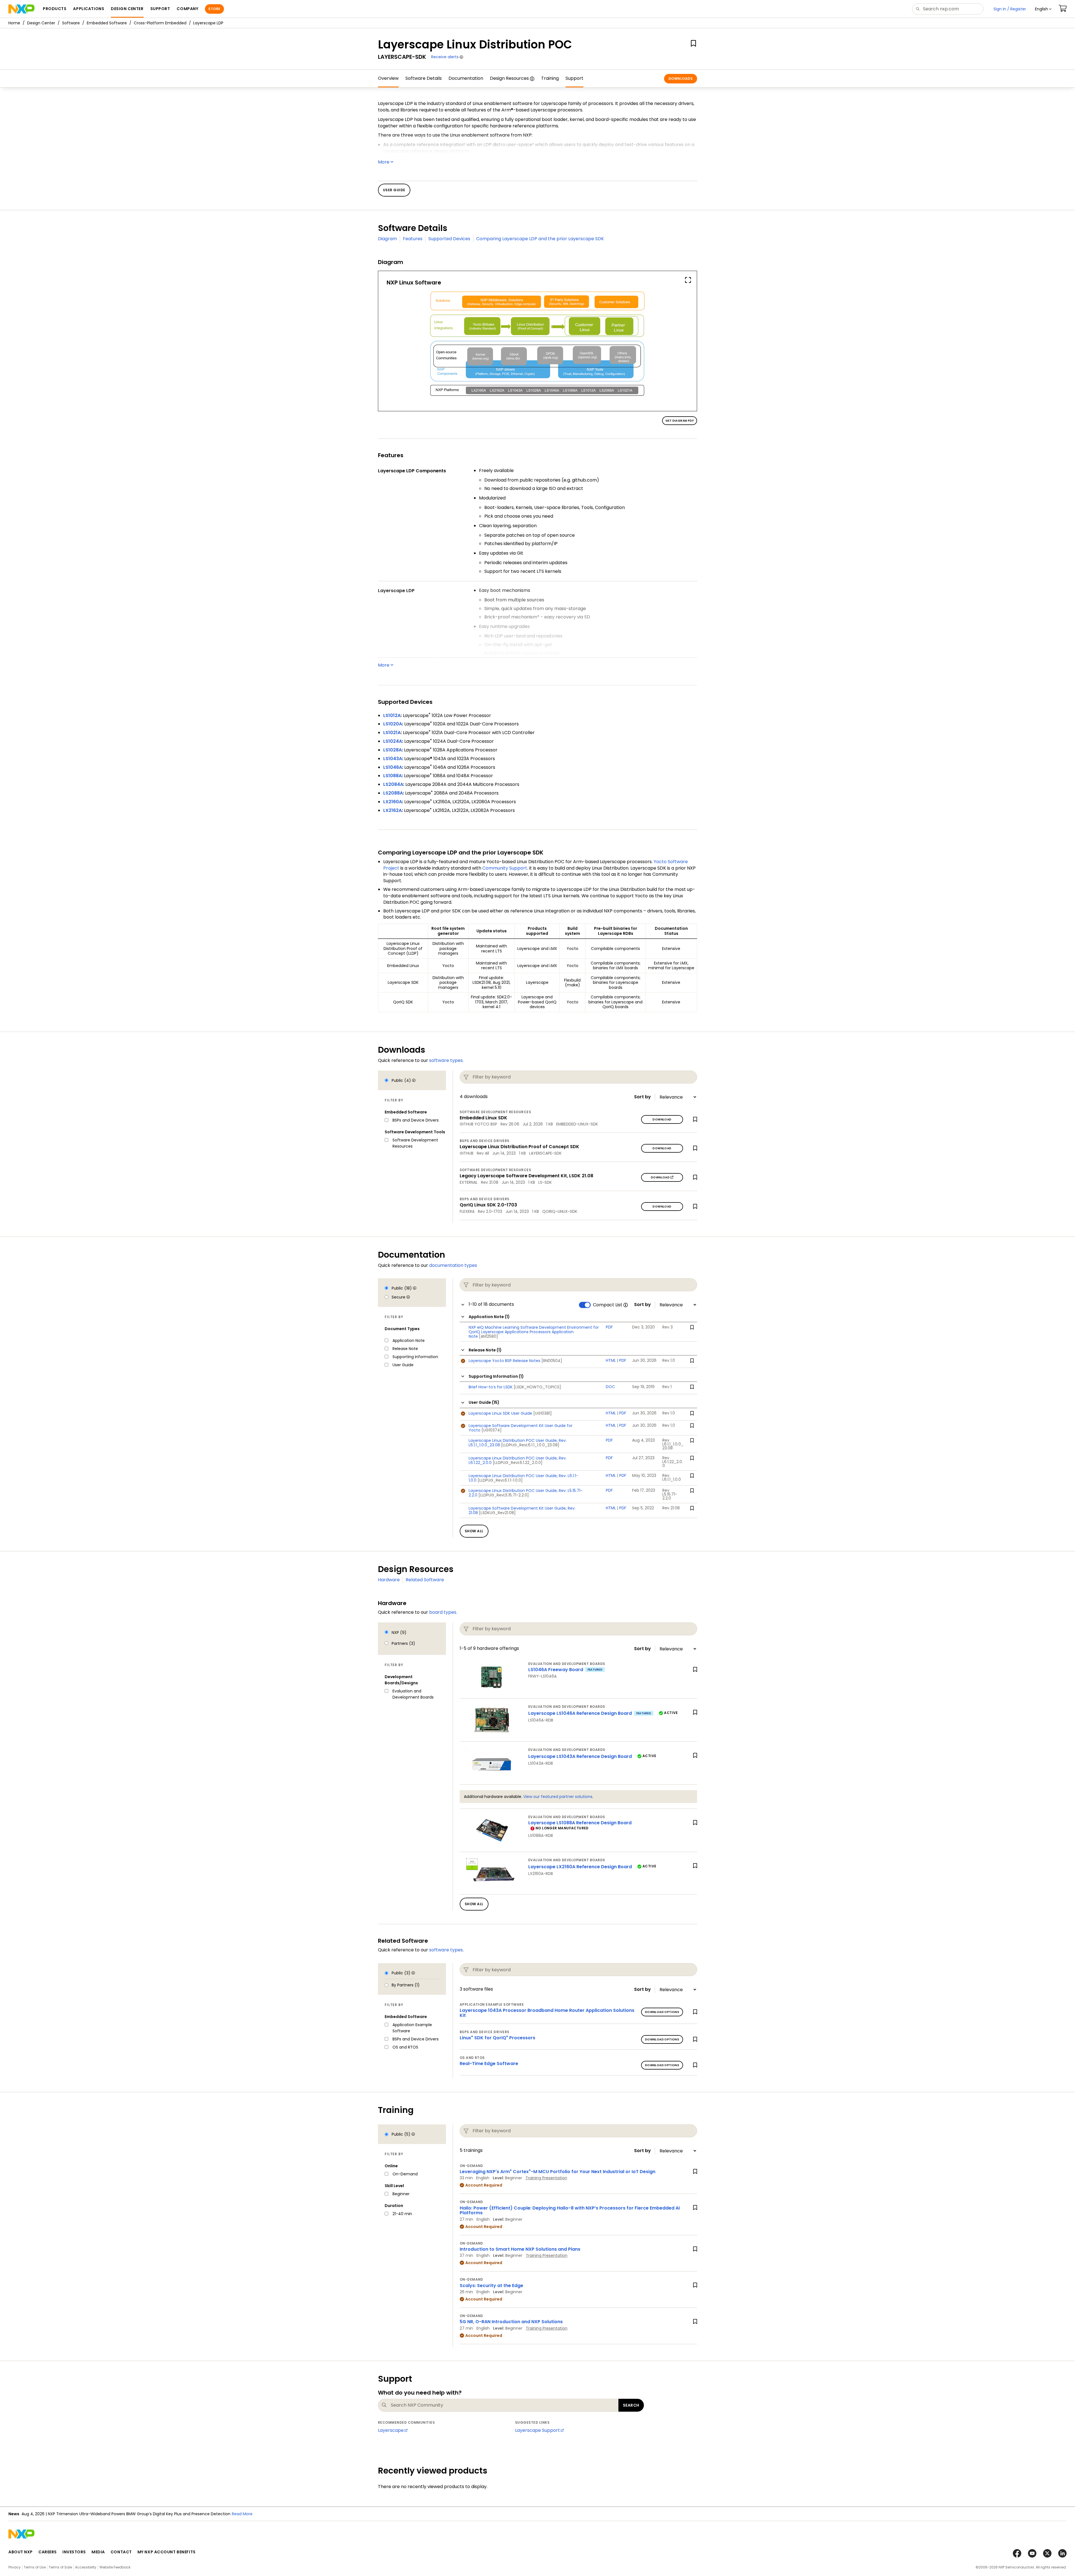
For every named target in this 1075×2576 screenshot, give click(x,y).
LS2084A (393, 784)
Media (98, 2552)
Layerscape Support (537, 2430)
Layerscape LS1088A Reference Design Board (580, 1823)
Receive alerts (445, 57)
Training (550, 78)
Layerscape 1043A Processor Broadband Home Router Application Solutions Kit (547, 2013)
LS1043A (393, 759)
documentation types (453, 1265)
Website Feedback (115, 2567)
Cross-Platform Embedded (160, 23)
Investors (74, 2552)
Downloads (681, 79)
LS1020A (393, 724)
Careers (48, 2552)
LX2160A (393, 802)
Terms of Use (35, 2567)
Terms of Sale (60, 2567)
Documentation (466, 78)
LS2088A (393, 793)
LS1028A (392, 750)
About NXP (21, 2552)
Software (71, 23)
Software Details (424, 78)
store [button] (214, 9)
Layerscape (391, 2430)
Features (413, 239)
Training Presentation (546, 2178)
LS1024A (393, 741)
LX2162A (392, 810)
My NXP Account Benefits (167, 2552)
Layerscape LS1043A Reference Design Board (580, 1756)
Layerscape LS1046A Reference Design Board (580, 1713)
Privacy (15, 2567)
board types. (443, 1612)
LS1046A (393, 767)
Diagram (387, 239)
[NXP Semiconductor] (21, 9)
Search (631, 2405)
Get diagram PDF (680, 421)
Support (574, 78)
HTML (611, 1360)
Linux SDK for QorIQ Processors (497, 2038)
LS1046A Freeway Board (556, 1670)
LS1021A (392, 733)
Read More (174, 2514)
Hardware (389, 1580)
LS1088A (392, 776)
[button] (1043, 9)
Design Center (41, 23)
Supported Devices (449, 239)
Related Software (425, 1580)
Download (662, 1119)
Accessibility (86, 2567)
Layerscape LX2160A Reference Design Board (580, 1867)
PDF (623, 1360)
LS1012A (392, 715)
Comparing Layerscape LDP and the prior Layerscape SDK (540, 239)
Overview (388, 78)
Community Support (505, 868)
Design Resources (509, 78)
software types (446, 1950)
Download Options (662, 2012)
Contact (121, 2552)
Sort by (642, 1097)
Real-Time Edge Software (489, 2064)
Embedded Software (107, 23)
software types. (446, 1060)
